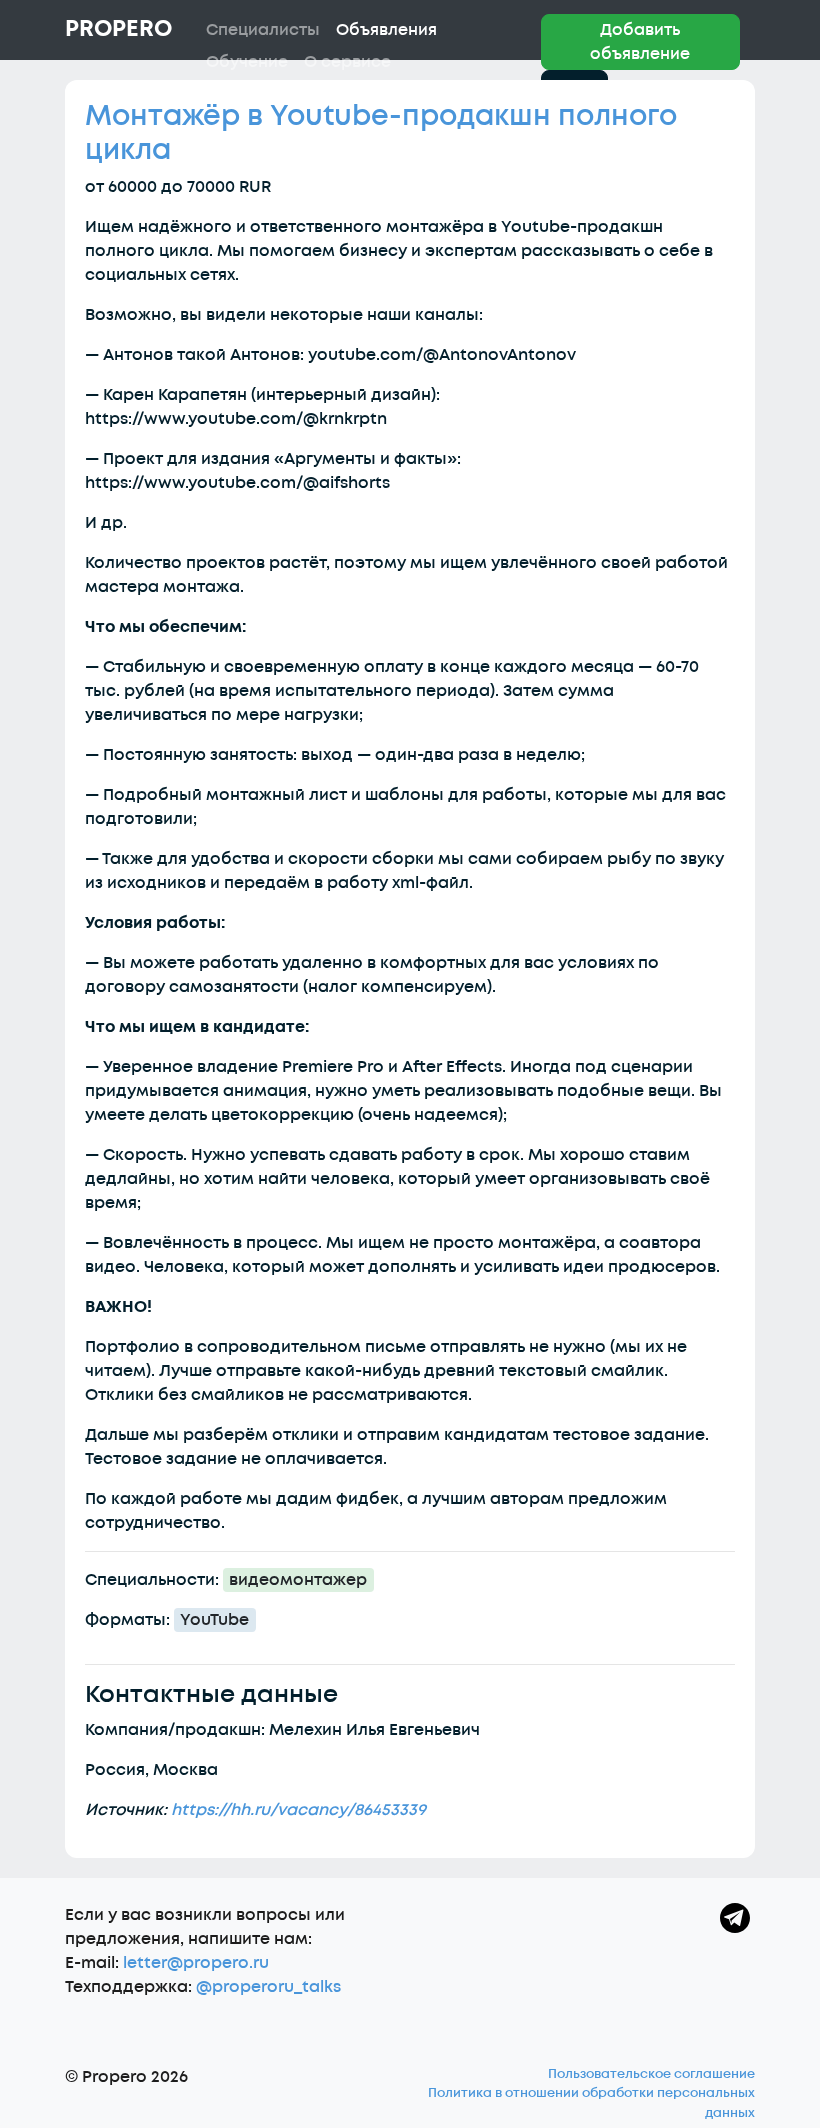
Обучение (247, 62)
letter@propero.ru (196, 1963)
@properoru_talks (268, 1987)
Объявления (386, 30)
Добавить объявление (640, 42)
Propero (118, 29)
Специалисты (263, 30)
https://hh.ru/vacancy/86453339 (298, 1810)
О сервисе (347, 62)
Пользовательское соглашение (651, 2074)
